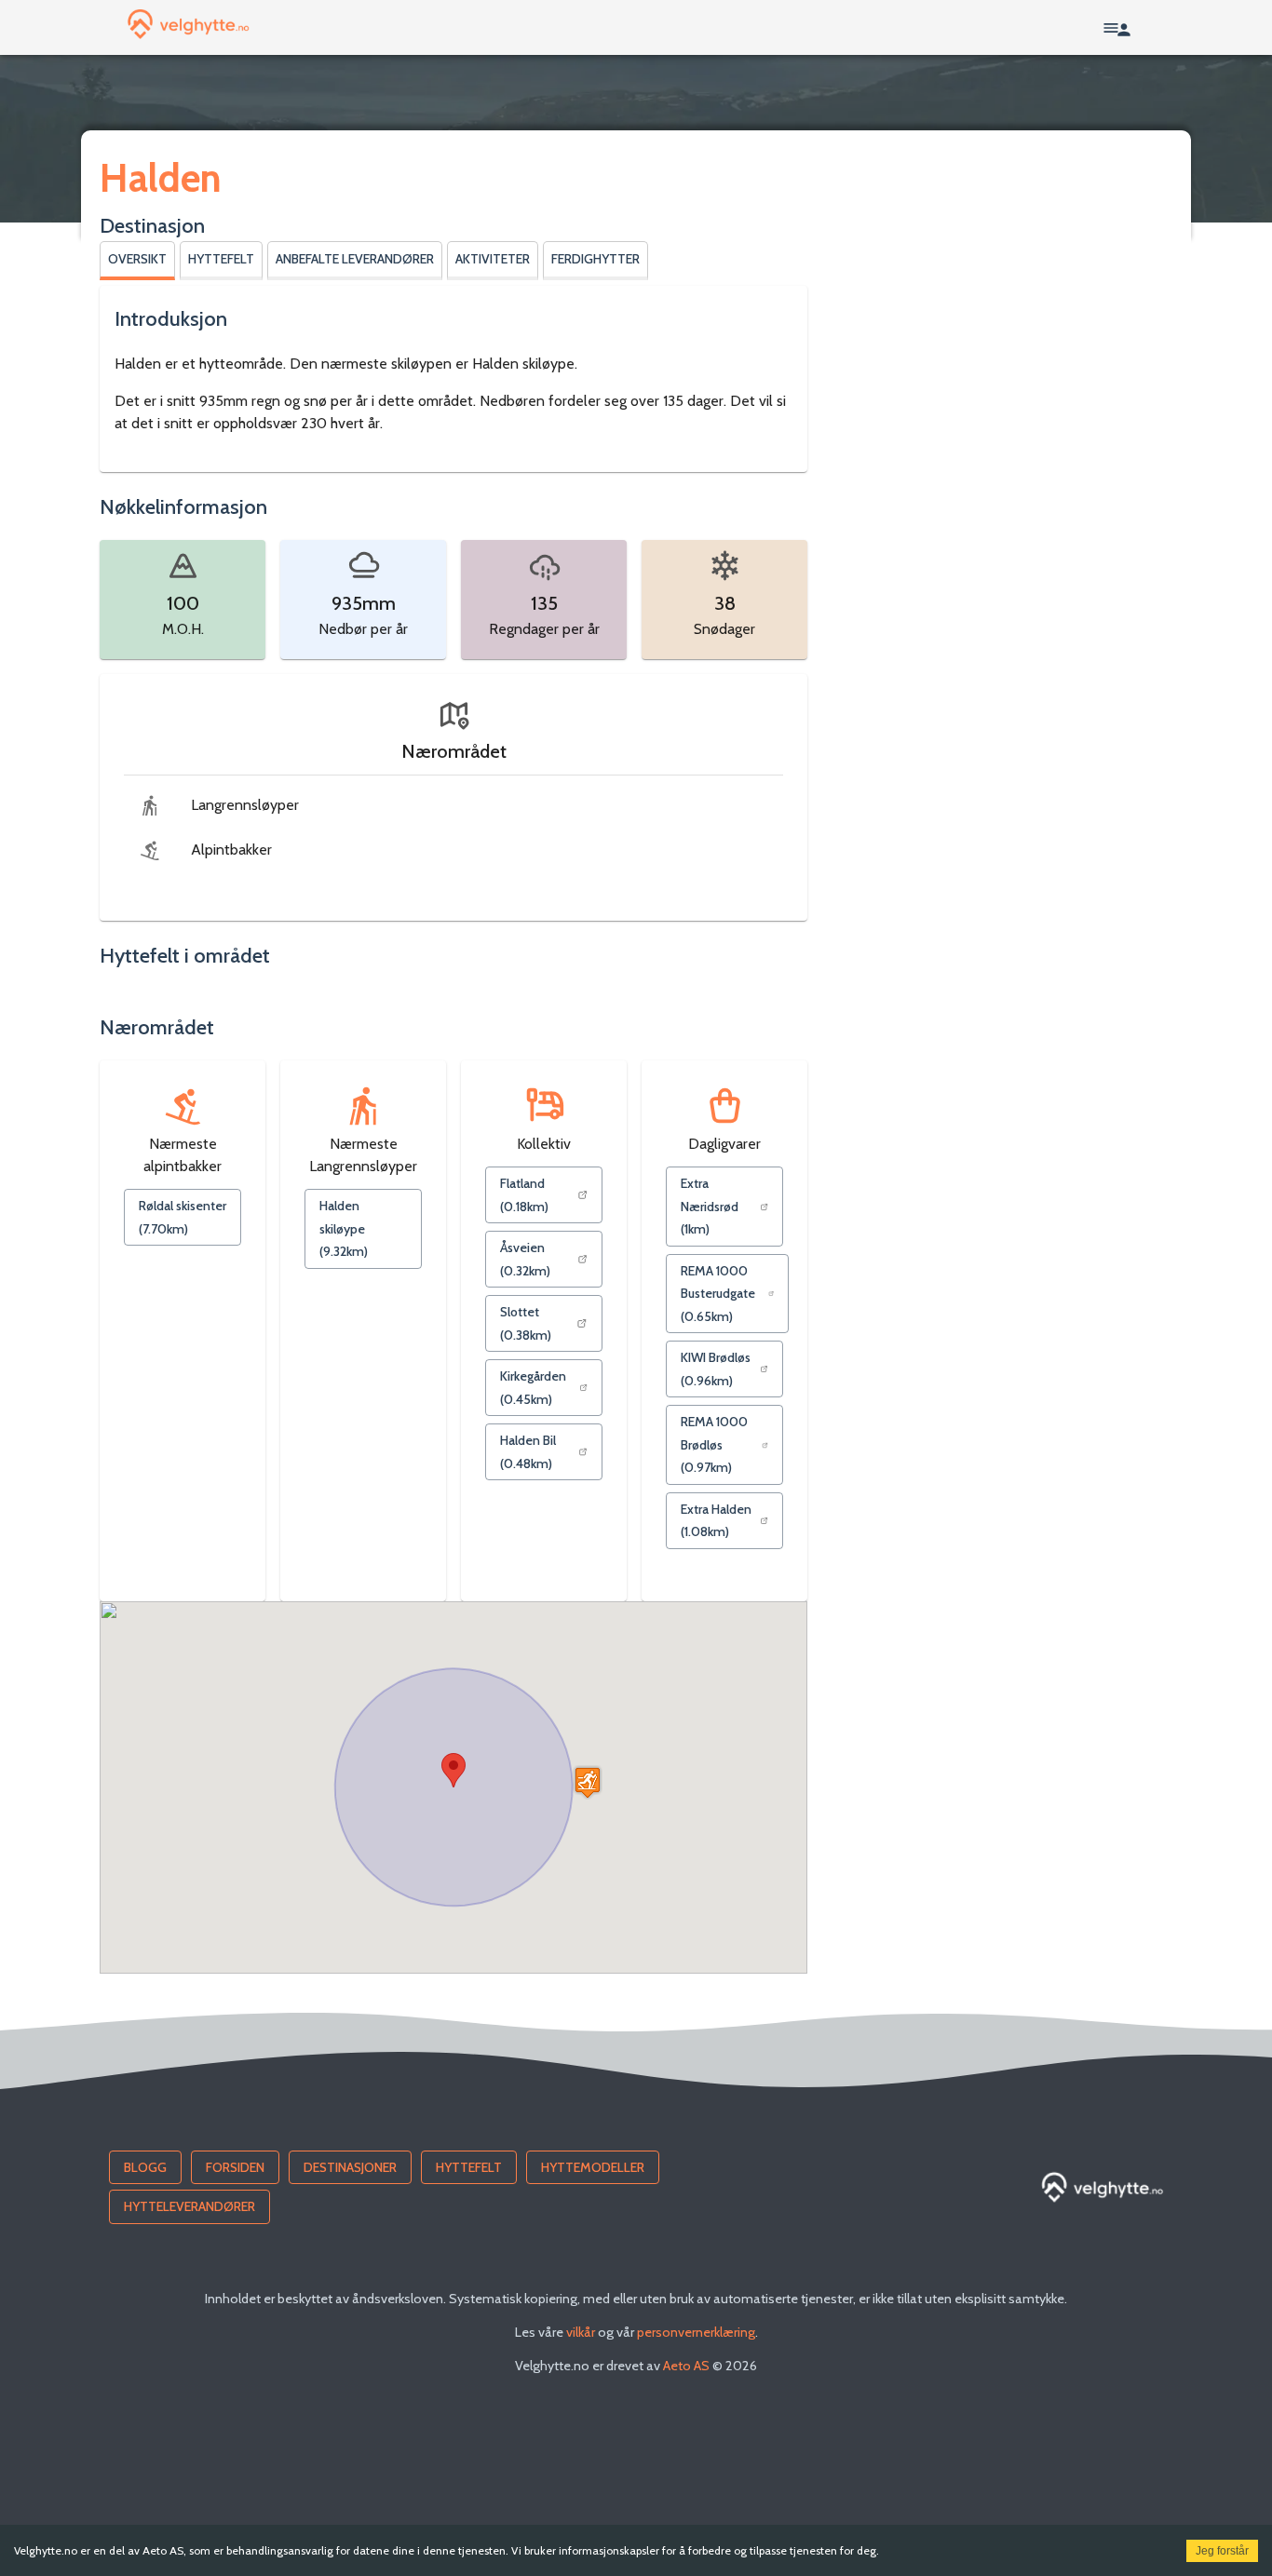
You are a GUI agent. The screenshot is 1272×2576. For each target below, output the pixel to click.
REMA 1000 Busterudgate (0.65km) (718, 1294)
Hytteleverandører (189, 2206)
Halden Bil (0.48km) (528, 1452)
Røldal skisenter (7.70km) (183, 1217)
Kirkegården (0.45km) (533, 1388)
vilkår (581, 2332)
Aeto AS (686, 2366)
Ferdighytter (595, 259)
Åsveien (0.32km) (525, 1259)
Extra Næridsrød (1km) (710, 1206)
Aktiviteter (493, 259)
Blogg (145, 2167)
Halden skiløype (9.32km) (344, 1228)
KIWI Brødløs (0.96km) (716, 1369)
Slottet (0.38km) (526, 1323)
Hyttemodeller (593, 2167)
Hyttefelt (221, 259)
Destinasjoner (350, 2167)
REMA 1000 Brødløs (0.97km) (714, 1444)
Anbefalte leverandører (355, 259)
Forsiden (235, 2167)
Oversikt (137, 259)
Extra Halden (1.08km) (716, 1521)
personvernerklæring (696, 2332)
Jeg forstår (1222, 2551)
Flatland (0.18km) (524, 1195)
